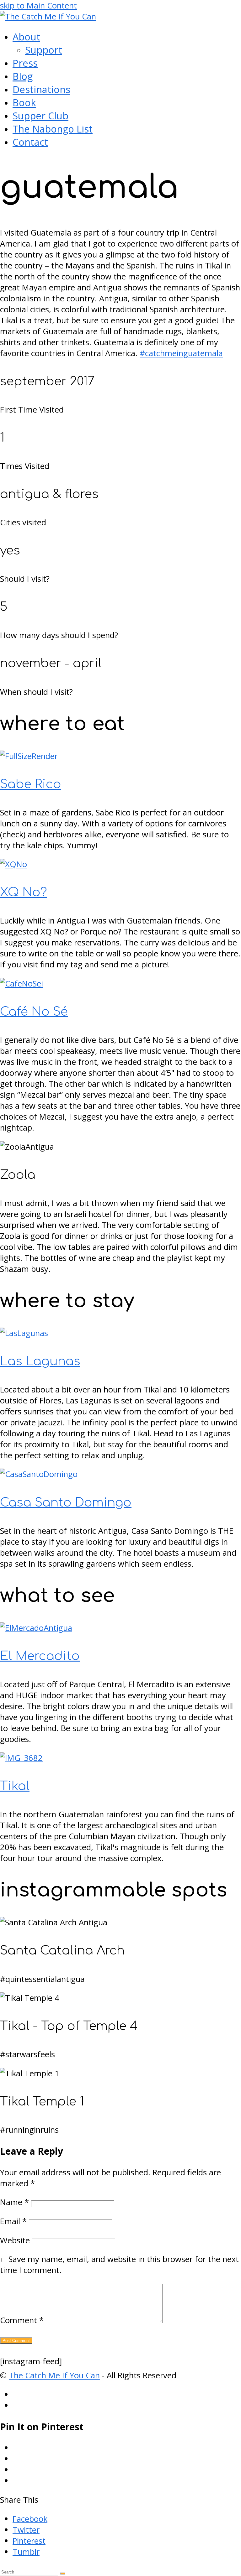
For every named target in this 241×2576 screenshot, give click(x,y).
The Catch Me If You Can (54, 2375)
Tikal (15, 1786)
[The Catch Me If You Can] (48, 16)
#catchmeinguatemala (181, 353)
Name (14, 2202)
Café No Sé (34, 1012)
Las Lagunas (40, 1361)
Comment (22, 2320)
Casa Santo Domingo (66, 1503)
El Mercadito (40, 1656)
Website (15, 2240)
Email (13, 2221)
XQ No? (24, 892)
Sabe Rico (31, 784)
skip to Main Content (38, 5)
